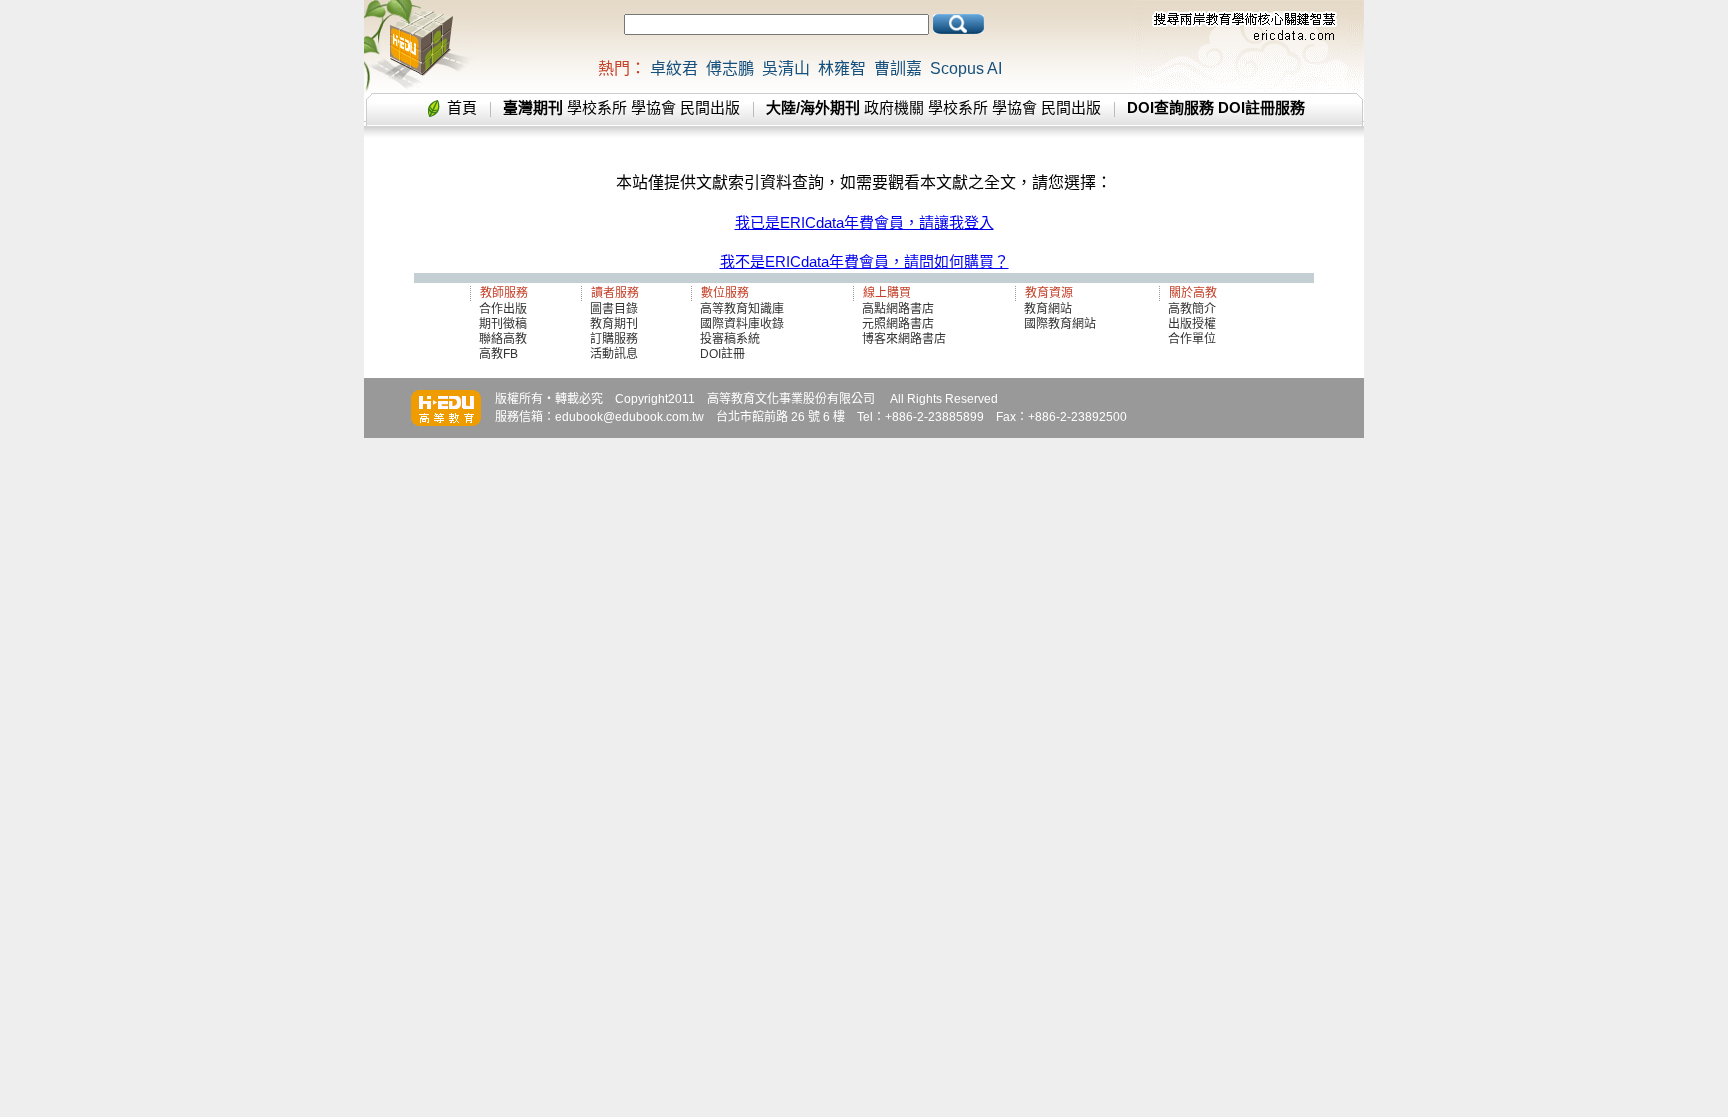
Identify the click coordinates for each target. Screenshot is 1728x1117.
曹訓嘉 (898, 68)
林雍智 (842, 68)
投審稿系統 (730, 339)
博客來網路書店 (904, 339)
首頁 (462, 107)
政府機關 (894, 107)
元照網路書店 (898, 324)
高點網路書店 (899, 309)
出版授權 (1192, 324)
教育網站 (1048, 309)
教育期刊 (614, 324)
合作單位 (1192, 339)
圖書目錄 (614, 309)
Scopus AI (966, 68)
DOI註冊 (722, 354)
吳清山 (786, 68)
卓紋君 (674, 68)
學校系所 (597, 107)
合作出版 (503, 309)
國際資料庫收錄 (742, 324)
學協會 (653, 107)
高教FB (498, 354)
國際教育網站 (1060, 324)
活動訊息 (614, 354)
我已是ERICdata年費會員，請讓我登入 (864, 222)
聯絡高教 (503, 339)
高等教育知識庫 (742, 309)
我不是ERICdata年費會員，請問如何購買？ (864, 261)
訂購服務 (614, 339)
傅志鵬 (730, 68)
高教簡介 (1192, 309)
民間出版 (710, 107)
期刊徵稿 (503, 324)
